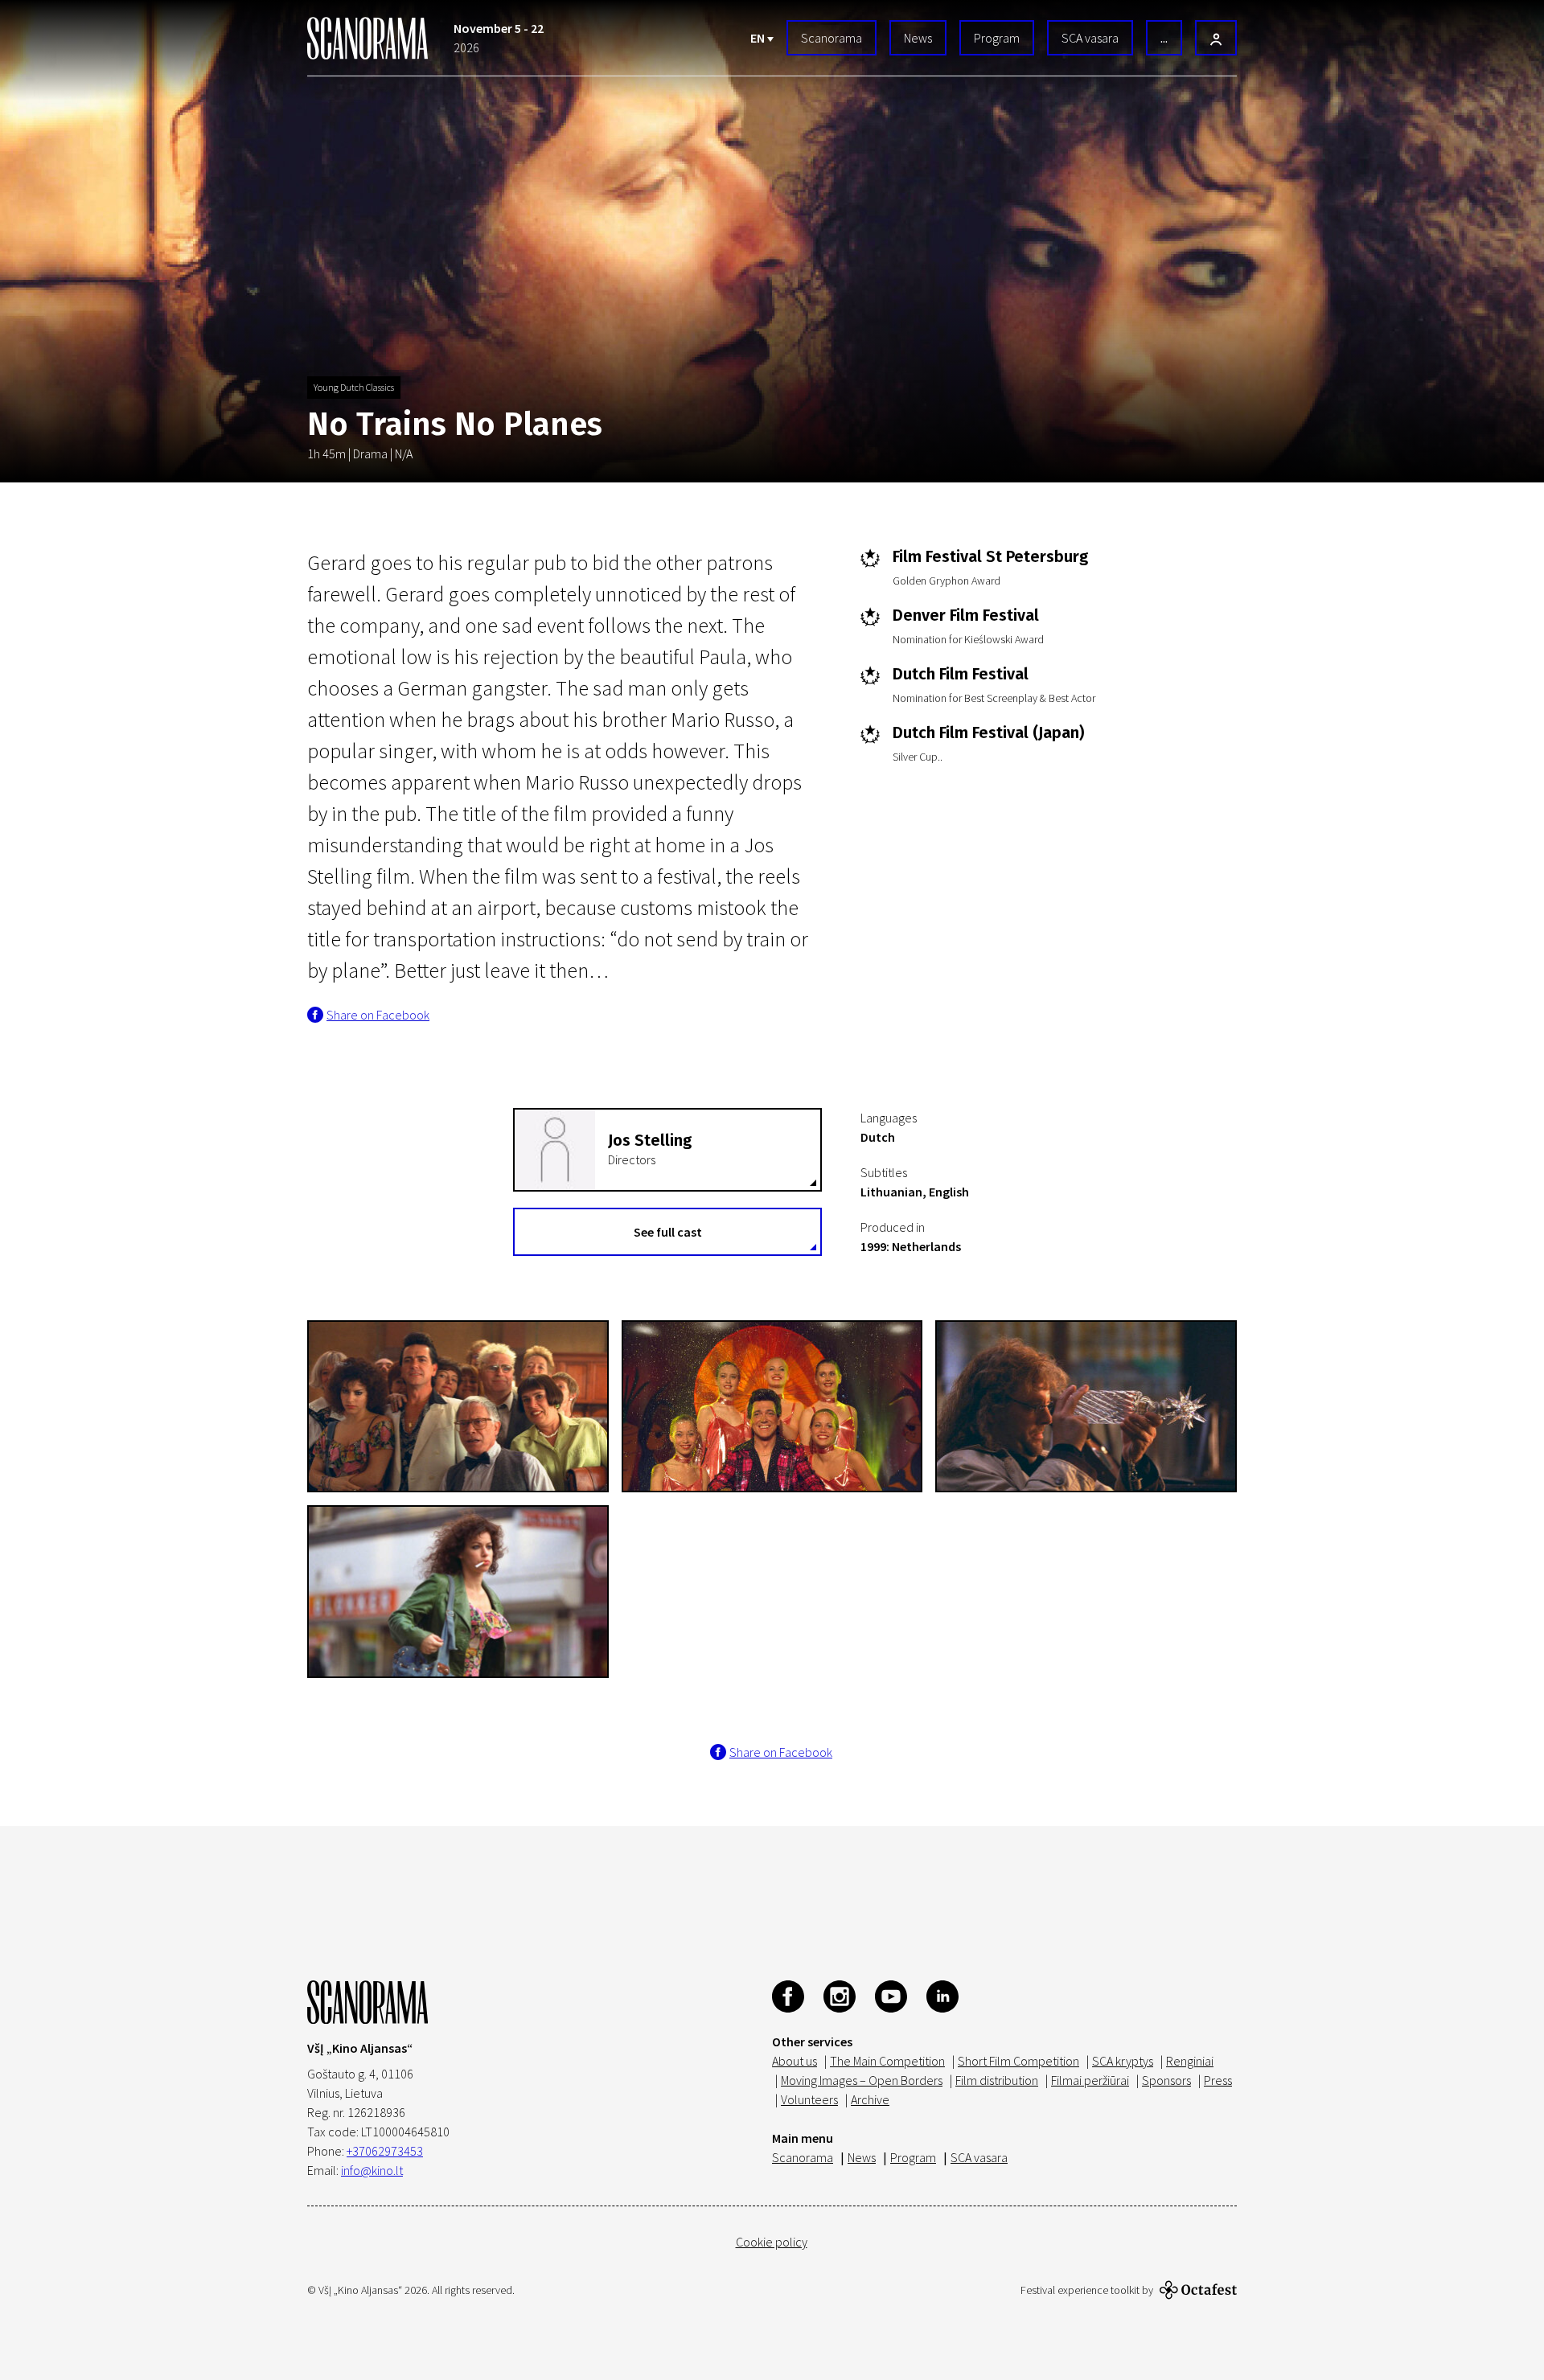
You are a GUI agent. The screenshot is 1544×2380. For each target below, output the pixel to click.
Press (1218, 2080)
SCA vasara (1090, 38)
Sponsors (1166, 2080)
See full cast (668, 1232)
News (918, 38)
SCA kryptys (1123, 2061)
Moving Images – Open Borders (862, 2080)
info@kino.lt (372, 2170)
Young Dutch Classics (354, 387)
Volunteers (809, 2099)
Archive (870, 2099)
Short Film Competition (1018, 2061)
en (759, 38)
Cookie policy (772, 2242)
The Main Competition (887, 2061)
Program (997, 38)
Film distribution (997, 2080)
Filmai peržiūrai (1090, 2080)
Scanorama (832, 38)
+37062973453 (385, 2151)
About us (795, 2061)
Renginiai (1190, 2061)
